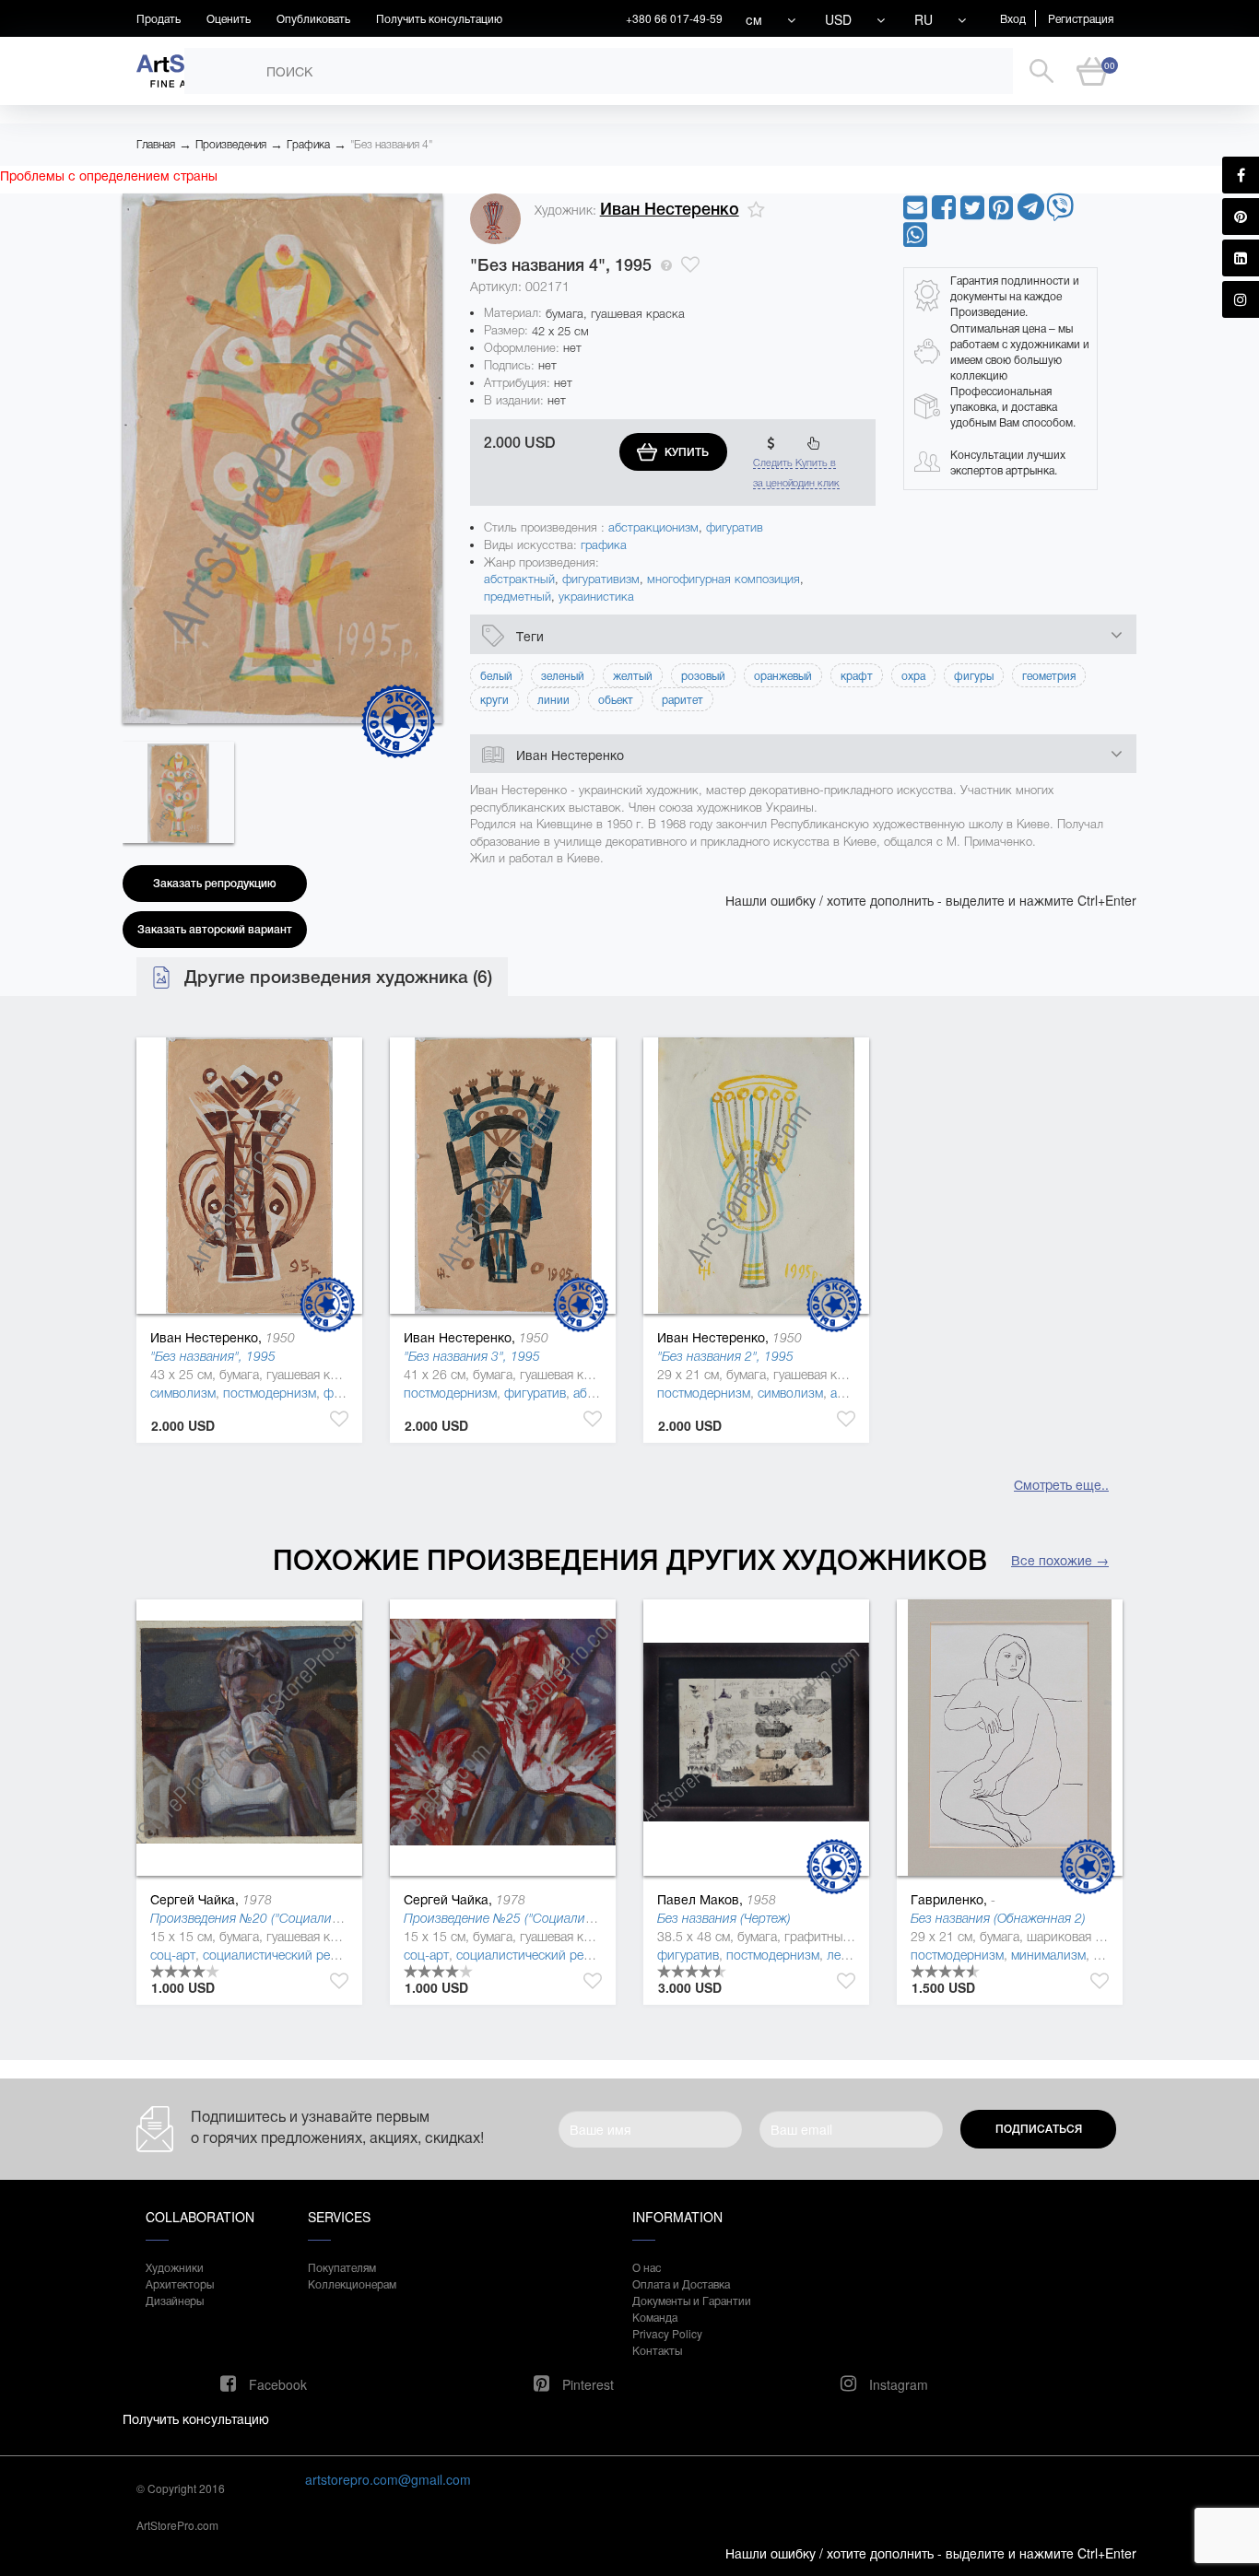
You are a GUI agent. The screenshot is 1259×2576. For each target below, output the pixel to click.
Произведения (231, 145)
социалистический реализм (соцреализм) (324, 1955)
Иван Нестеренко (670, 209)
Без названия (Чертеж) (724, 1918)
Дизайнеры (175, 2300)
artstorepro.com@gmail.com (388, 2479)
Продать (159, 18)
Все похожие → (1060, 1560)
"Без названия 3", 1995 (472, 1356)
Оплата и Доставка (681, 2283)
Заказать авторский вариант (215, 930)
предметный (518, 597)
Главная (156, 145)
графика (604, 545)
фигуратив (735, 527)
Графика (308, 145)
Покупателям (342, 2267)
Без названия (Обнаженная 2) (998, 1918)
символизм (183, 1393)
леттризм (854, 1955)
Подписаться (1039, 2129)
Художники (175, 2267)
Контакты (657, 2350)
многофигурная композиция (724, 579)
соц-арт (173, 1955)
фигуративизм (601, 579)
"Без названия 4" (391, 145)
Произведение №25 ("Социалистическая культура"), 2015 (572, 1918)
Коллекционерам (352, 2283)
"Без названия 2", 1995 (725, 1356)
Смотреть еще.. (1061, 1484)
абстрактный (519, 579)
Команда (655, 2317)
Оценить (229, 18)
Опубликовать (313, 18)
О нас (647, 2267)
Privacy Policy (667, 2333)
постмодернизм (270, 1393)
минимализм (1048, 1955)
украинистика (596, 597)
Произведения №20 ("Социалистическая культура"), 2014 (319, 1918)
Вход (1013, 18)
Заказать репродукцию (215, 884)
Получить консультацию (439, 18)
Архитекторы (180, 2283)
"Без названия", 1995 (213, 1356)
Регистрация (1081, 18)
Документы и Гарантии (692, 2300)
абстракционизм (653, 527)
